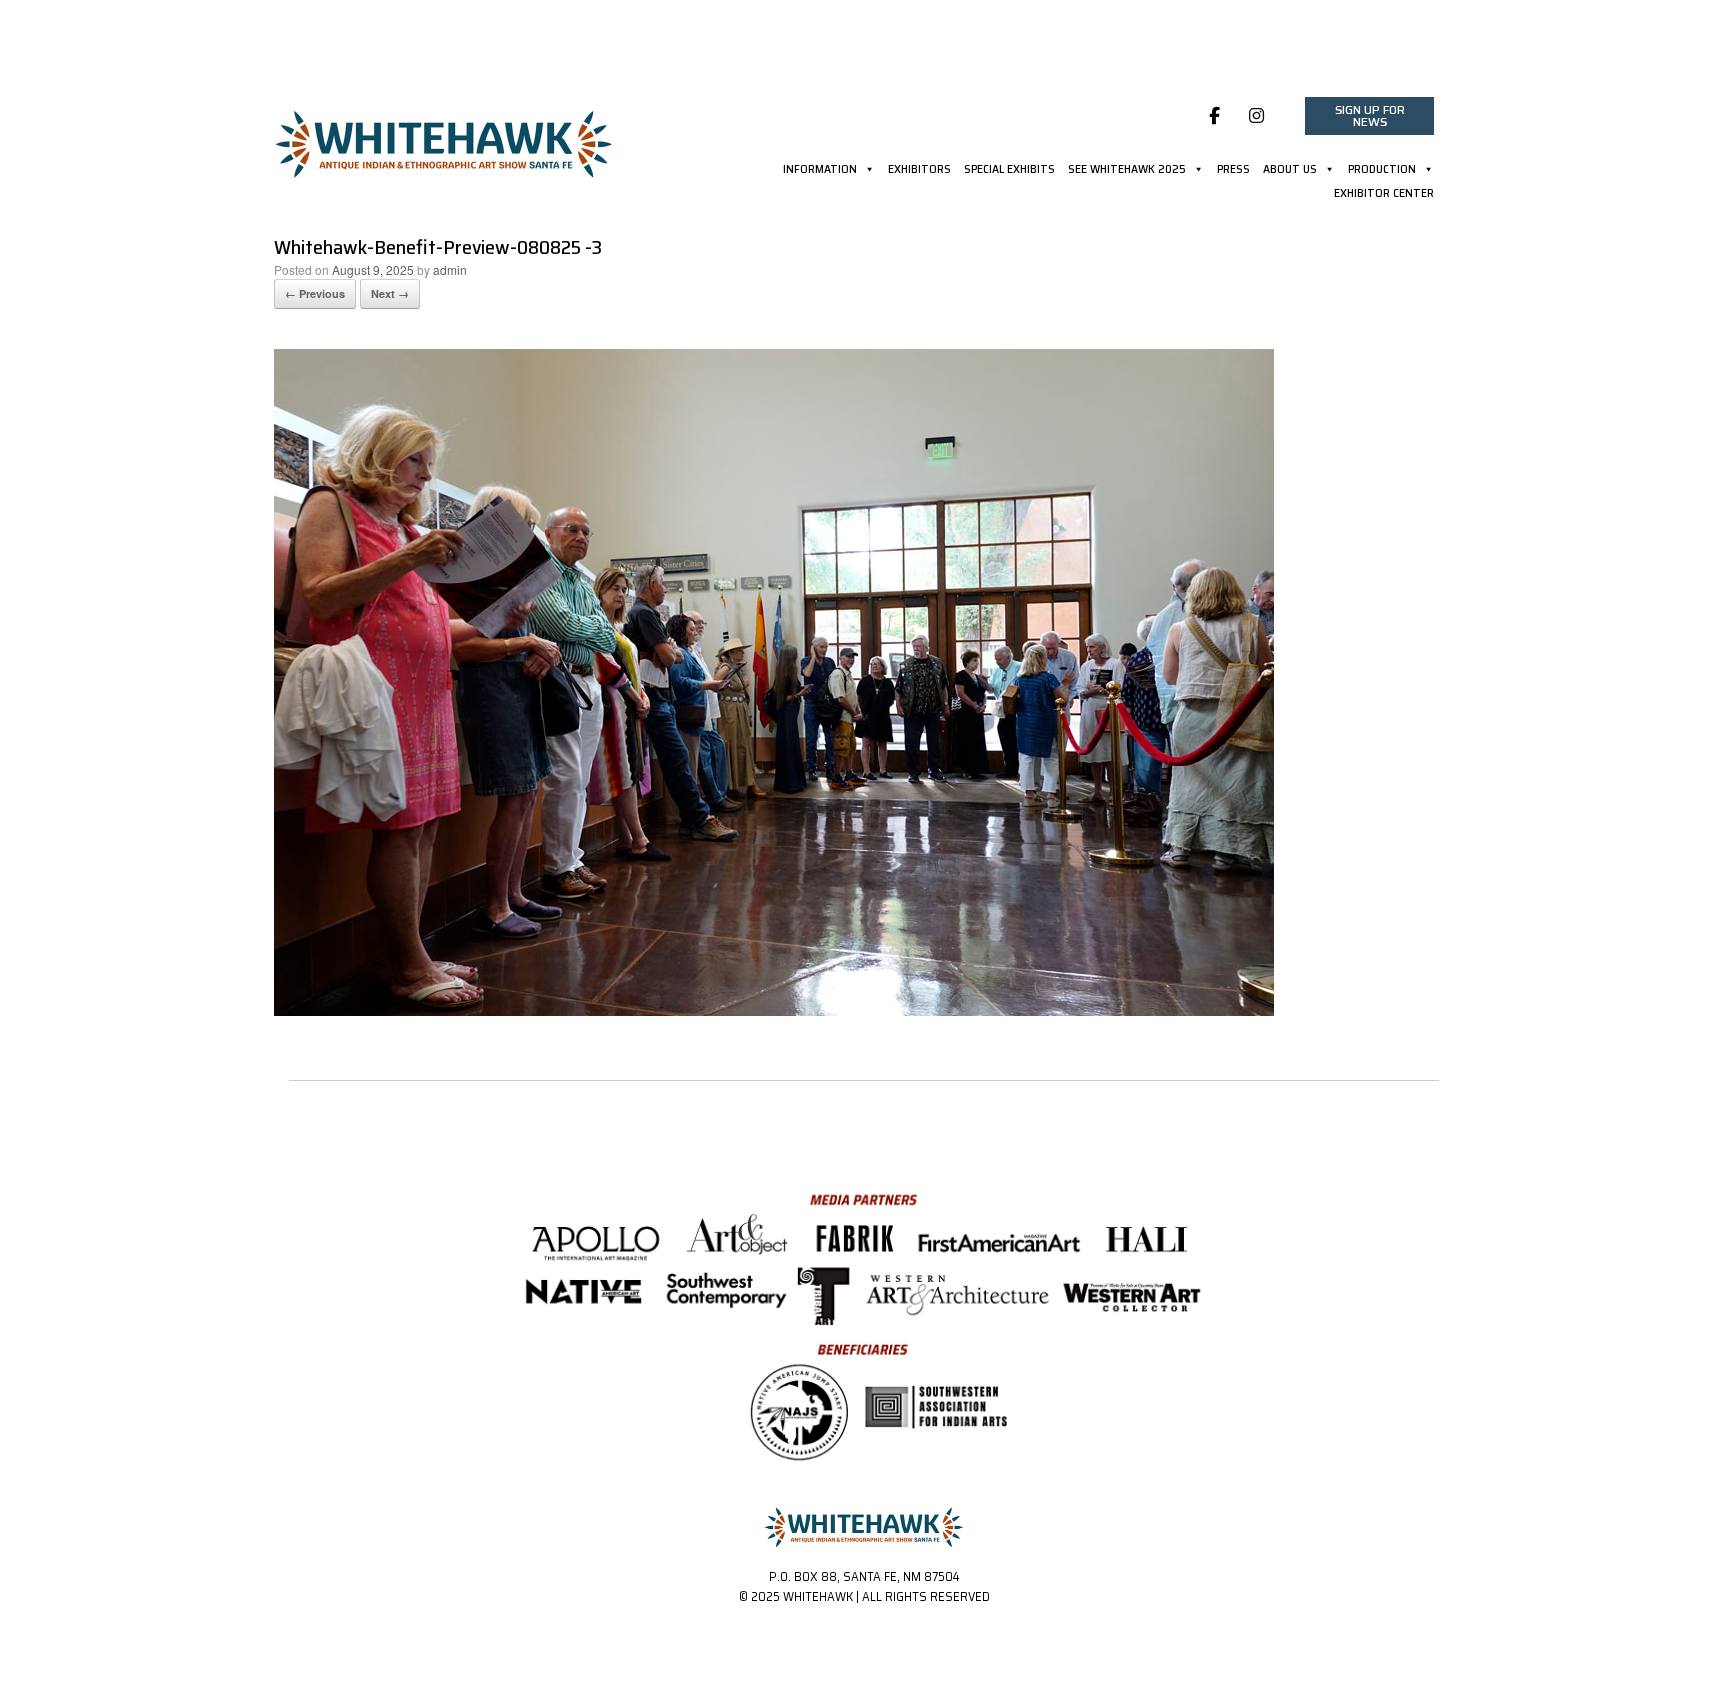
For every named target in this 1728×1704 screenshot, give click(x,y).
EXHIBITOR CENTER (1384, 195)
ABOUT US (1290, 171)
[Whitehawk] (444, 137)
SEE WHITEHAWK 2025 (1127, 171)
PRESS (1233, 171)
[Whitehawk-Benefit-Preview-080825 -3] (774, 1010)
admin (450, 269)
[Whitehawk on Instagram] (1257, 116)
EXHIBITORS (919, 171)
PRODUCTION (1382, 171)
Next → (390, 293)
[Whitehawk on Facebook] (1214, 116)
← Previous (315, 293)
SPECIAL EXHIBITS (1009, 171)
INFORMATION (820, 171)
